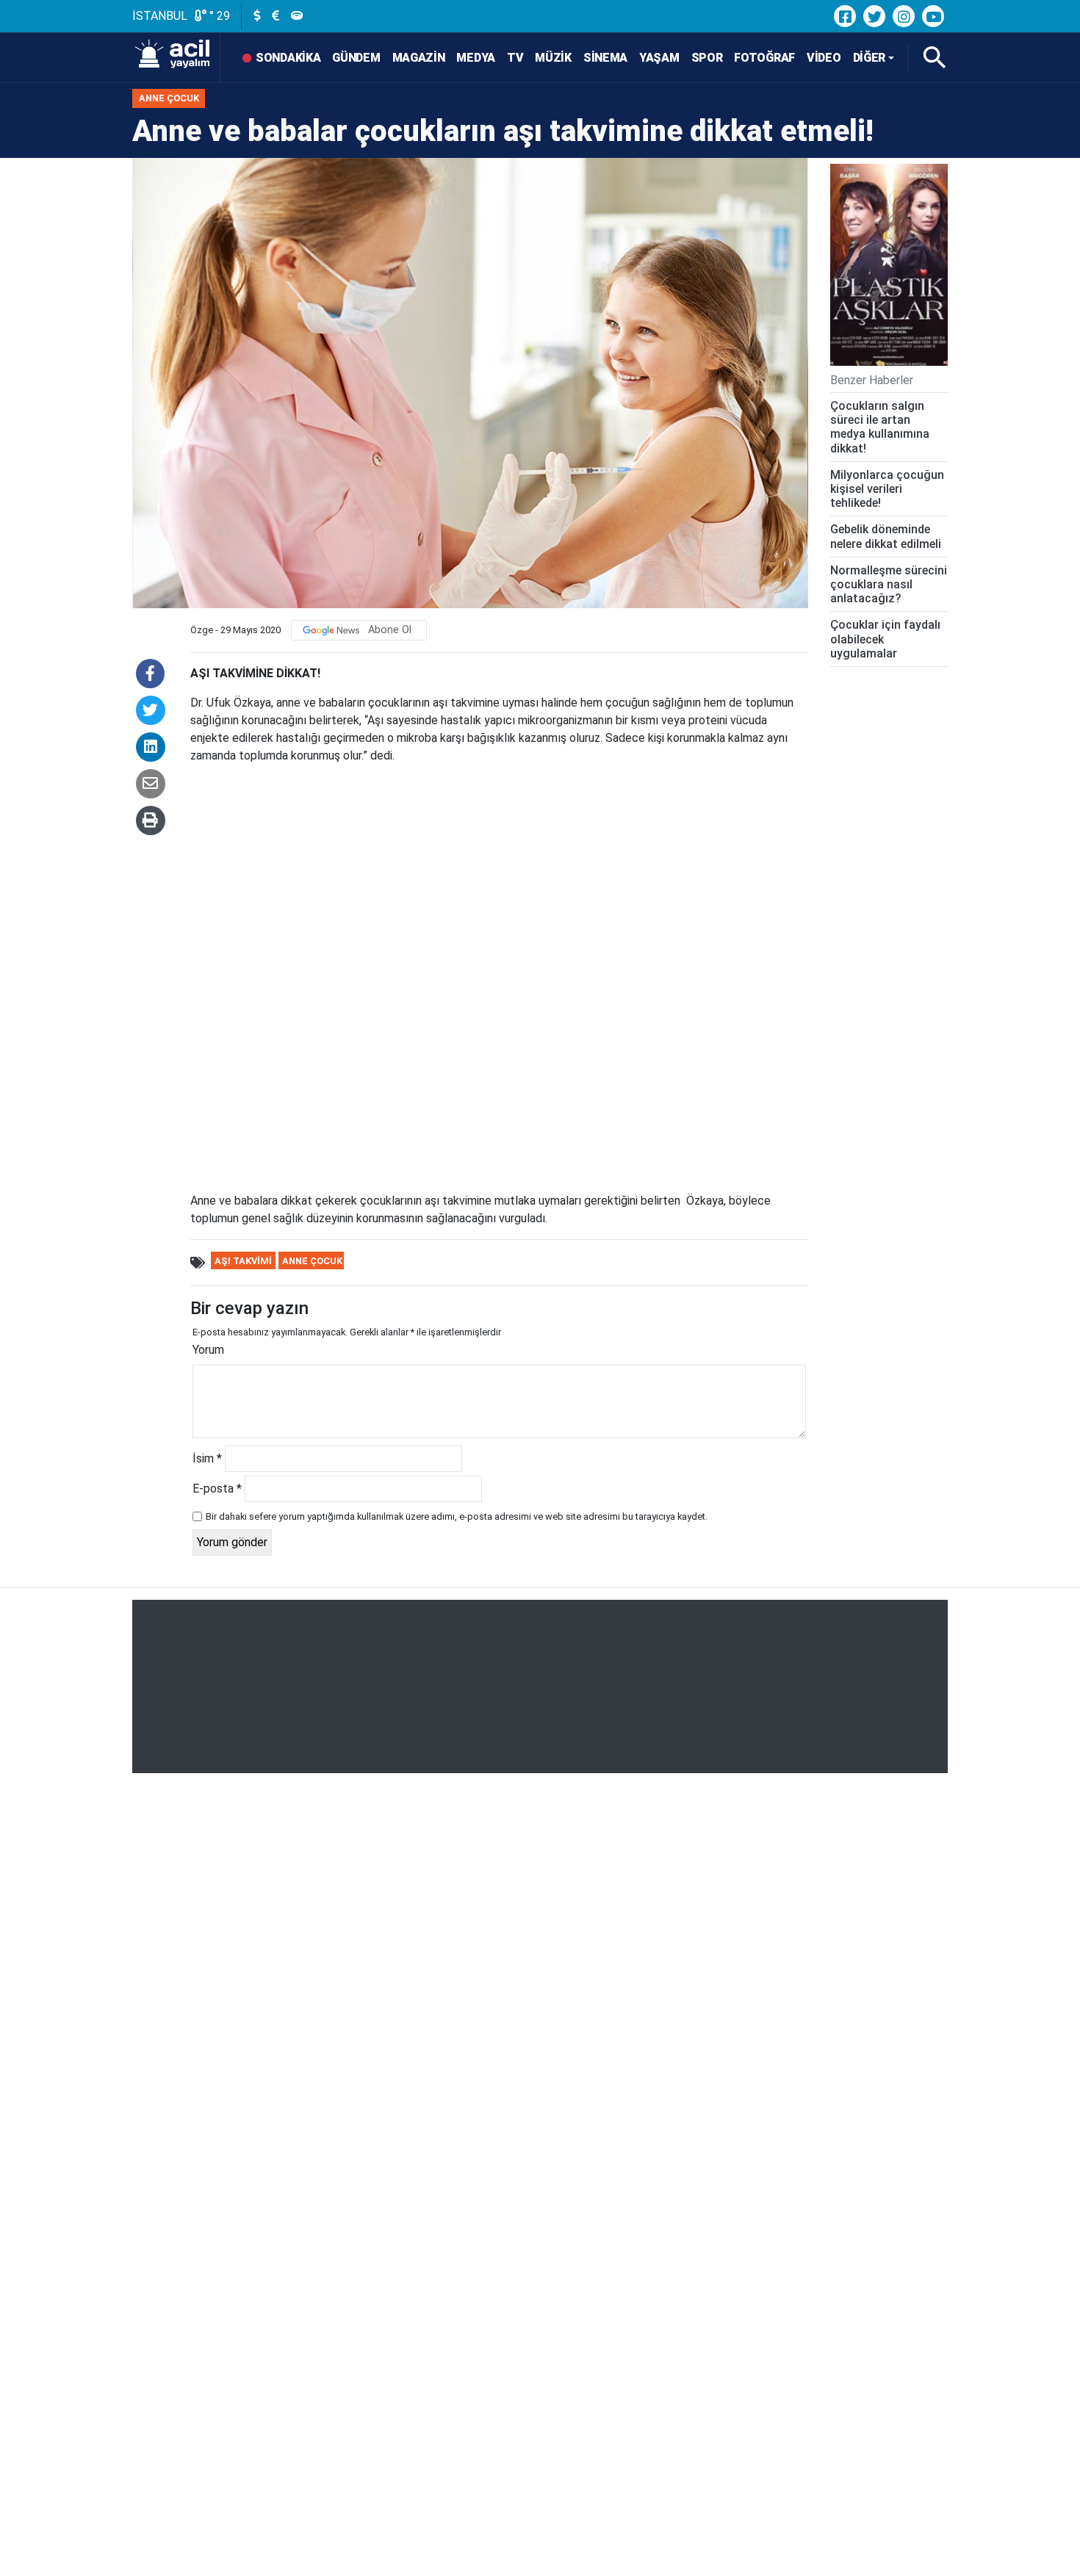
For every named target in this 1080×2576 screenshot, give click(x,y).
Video (824, 58)
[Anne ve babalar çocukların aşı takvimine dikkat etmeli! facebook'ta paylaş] (150, 674)
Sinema (605, 58)
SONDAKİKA (288, 58)
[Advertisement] (540, 1686)
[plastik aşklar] (889, 265)
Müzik (553, 58)
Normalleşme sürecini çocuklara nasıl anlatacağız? (889, 584)
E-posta (217, 1489)
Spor (707, 58)
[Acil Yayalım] (176, 58)
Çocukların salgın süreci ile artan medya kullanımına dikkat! (880, 427)
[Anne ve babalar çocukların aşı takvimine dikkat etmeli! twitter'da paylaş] (151, 710)
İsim (207, 1458)
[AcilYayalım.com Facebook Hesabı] (845, 16)
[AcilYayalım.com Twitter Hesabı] (874, 16)
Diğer (870, 58)
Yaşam (659, 58)
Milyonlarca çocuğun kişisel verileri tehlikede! (887, 488)
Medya (476, 58)
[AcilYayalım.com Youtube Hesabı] (933, 16)
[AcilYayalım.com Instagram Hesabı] (904, 16)
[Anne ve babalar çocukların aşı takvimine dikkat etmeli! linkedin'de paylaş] (151, 747)
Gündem (356, 58)
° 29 (218, 16)
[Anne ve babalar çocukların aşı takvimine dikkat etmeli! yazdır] (151, 820)
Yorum (208, 1350)
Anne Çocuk (169, 98)
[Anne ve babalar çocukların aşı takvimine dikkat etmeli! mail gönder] (151, 784)
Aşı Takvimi (243, 1261)
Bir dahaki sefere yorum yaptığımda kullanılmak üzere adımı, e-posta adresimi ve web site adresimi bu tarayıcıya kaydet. (457, 1516)
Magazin (419, 58)
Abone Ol (390, 630)
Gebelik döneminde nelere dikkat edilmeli (886, 536)
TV (515, 58)
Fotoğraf (764, 58)
